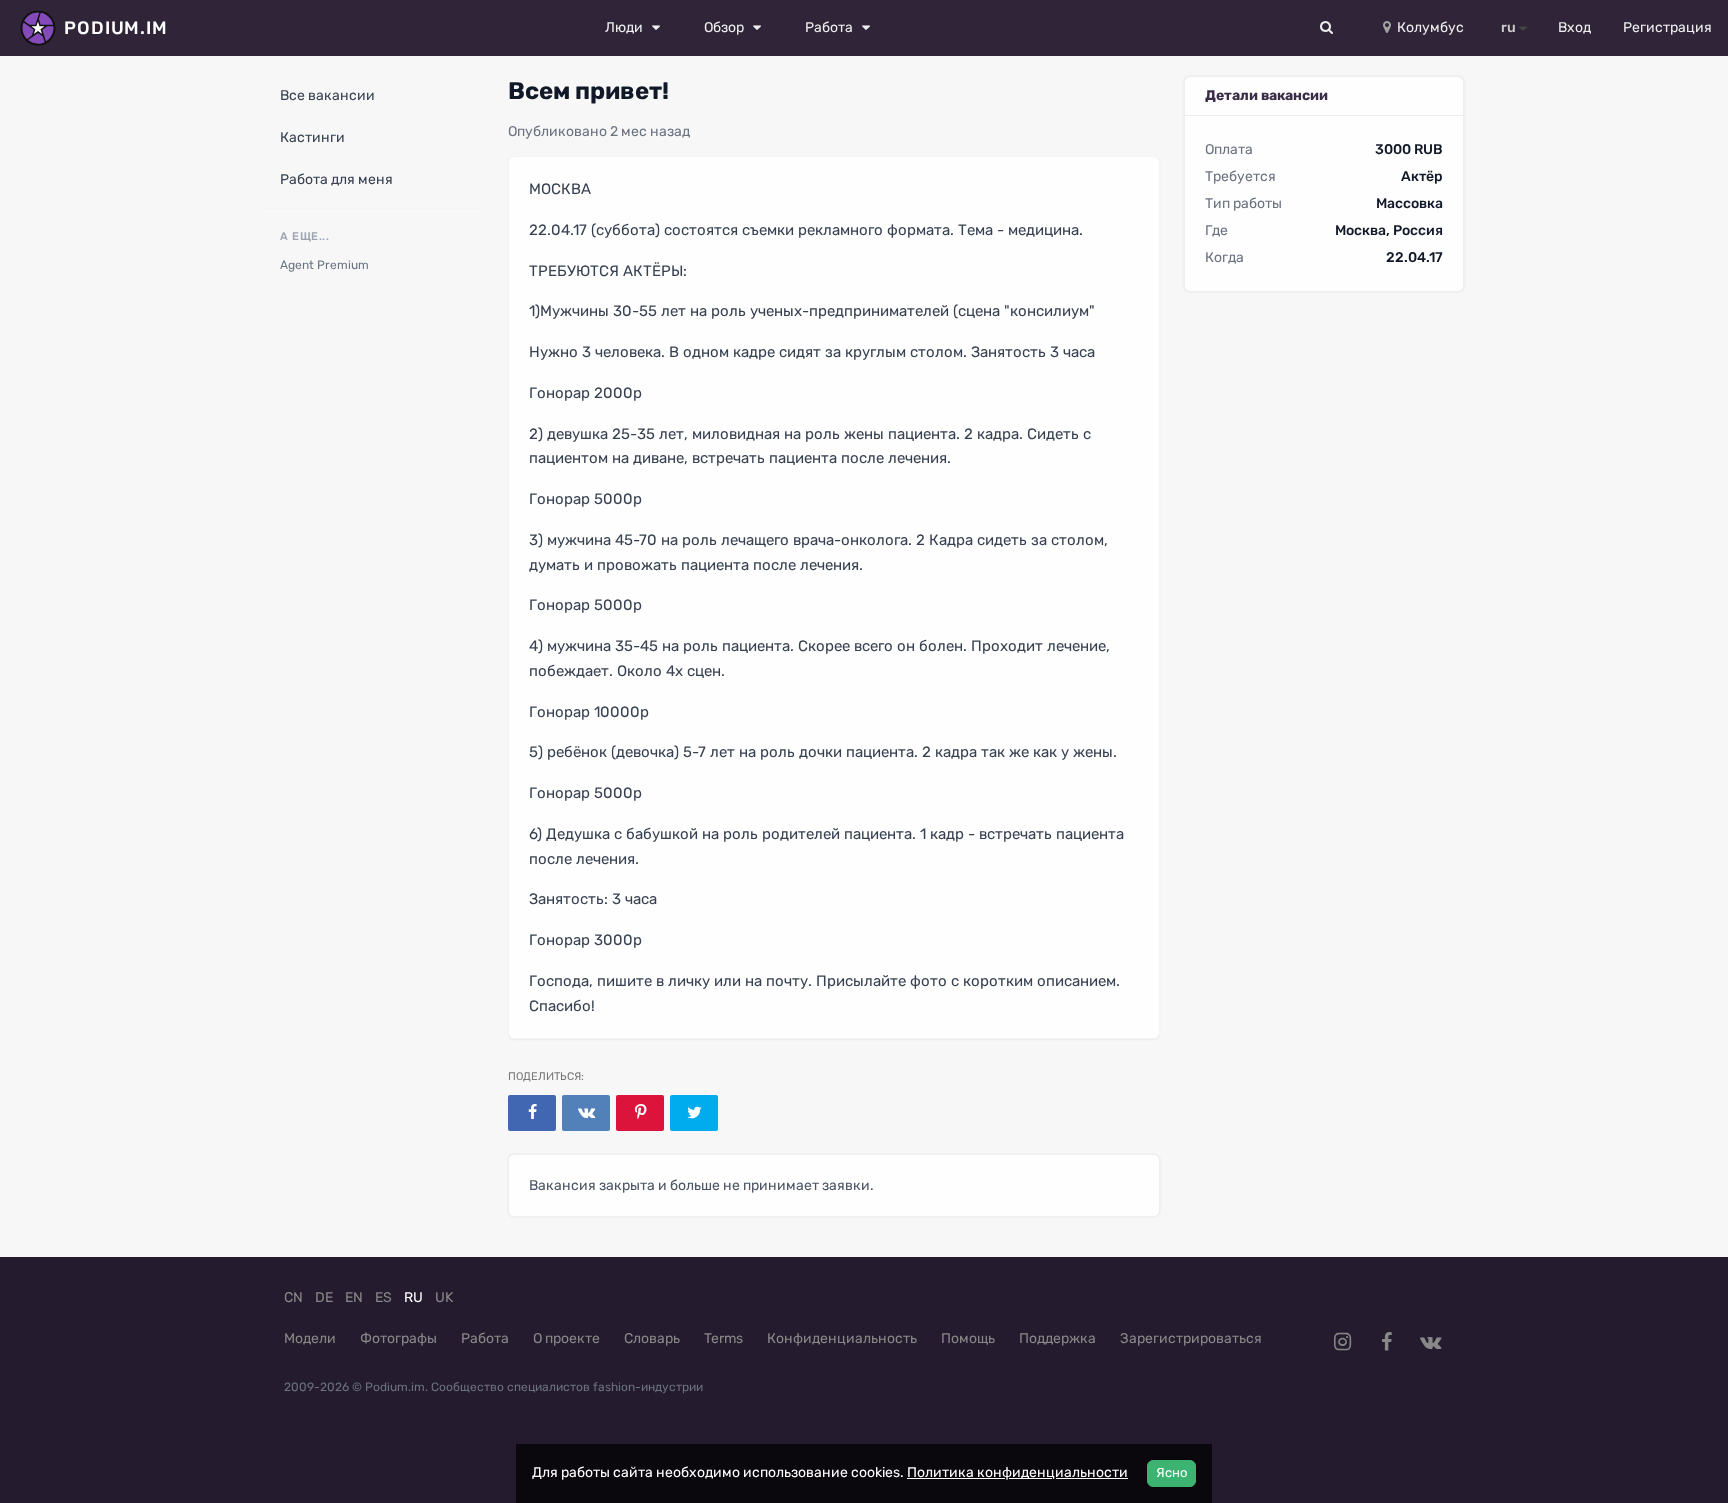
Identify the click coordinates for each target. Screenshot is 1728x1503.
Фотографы (398, 1338)
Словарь (652, 1338)
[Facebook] (532, 1113)
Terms (723, 1338)
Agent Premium (324, 265)
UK (444, 1297)
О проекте (566, 1338)
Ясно (1171, 1472)
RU (413, 1297)
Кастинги (312, 137)
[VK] (586, 1113)
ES (383, 1297)
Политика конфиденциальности (1017, 1472)
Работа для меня (336, 179)
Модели (310, 1338)
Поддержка (1057, 1338)
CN (293, 1297)
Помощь (968, 1338)
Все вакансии (327, 95)
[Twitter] (694, 1113)
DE (324, 1297)
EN (354, 1297)
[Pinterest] (640, 1113)
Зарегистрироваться (1191, 1338)
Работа (485, 1338)
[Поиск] (1327, 28)
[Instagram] (1342, 1342)
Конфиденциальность (842, 1338)
